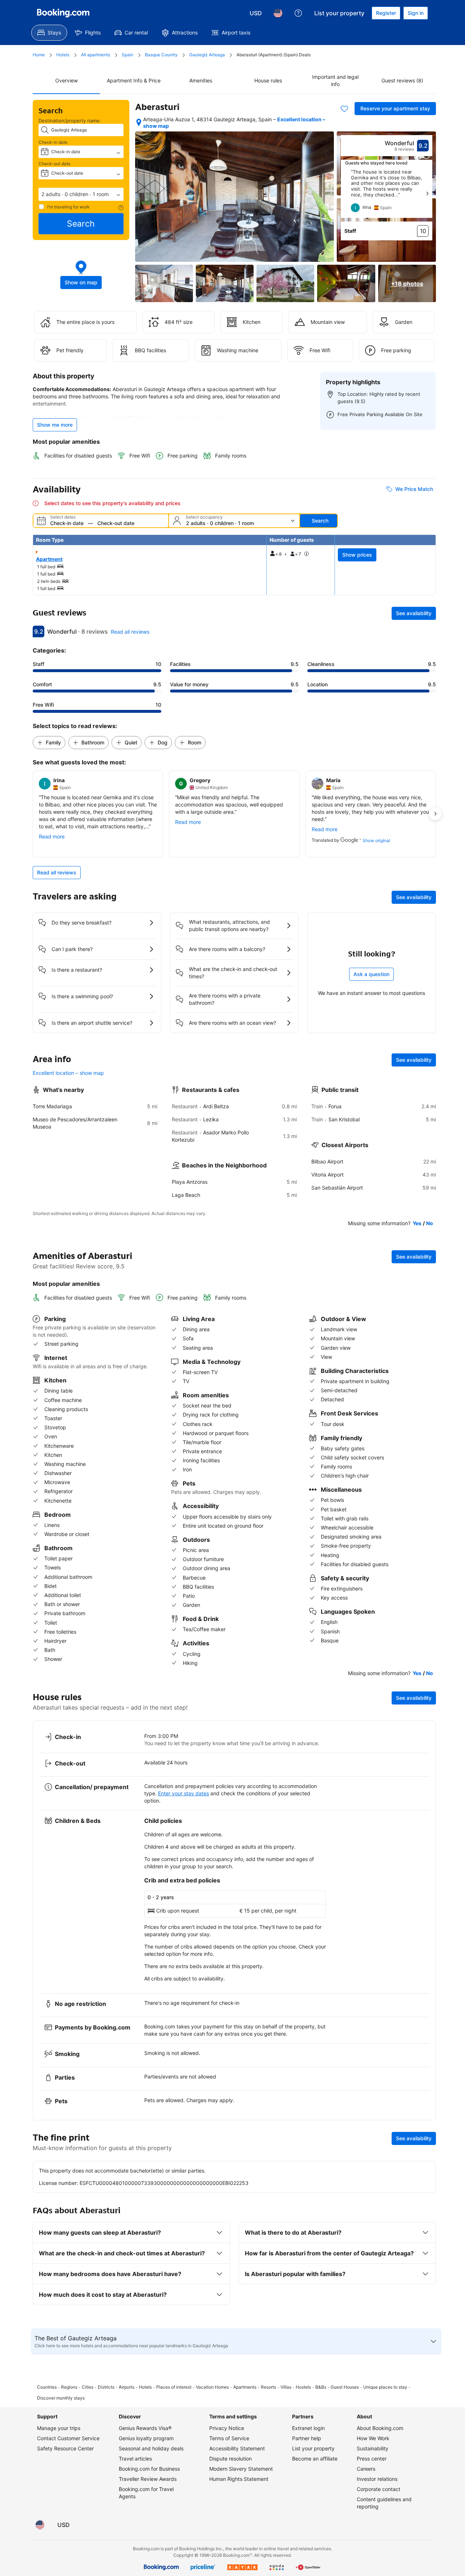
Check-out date (54, 164)
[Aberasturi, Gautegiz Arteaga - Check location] (139, 122)
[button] (81, 194)
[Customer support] (298, 13)
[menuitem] (49, 33)
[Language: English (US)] (278, 13)
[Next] (427, 194)
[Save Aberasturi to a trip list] (344, 109)
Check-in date (53, 142)
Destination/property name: (70, 121)
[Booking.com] (63, 13)
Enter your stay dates (183, 1793)
